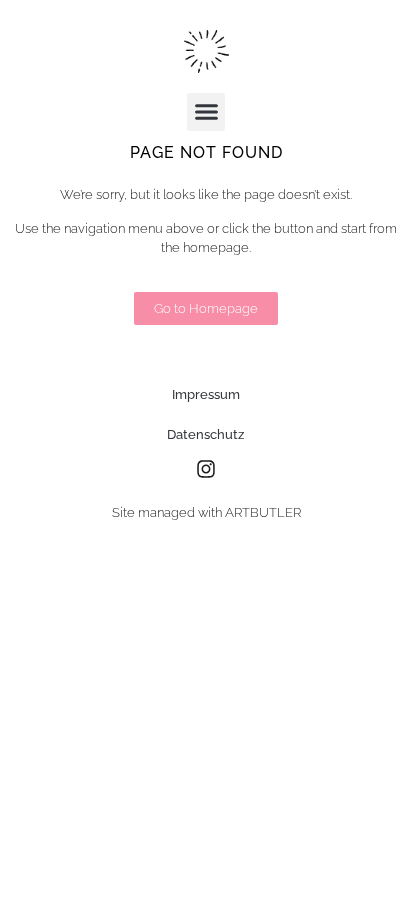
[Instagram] (206, 469)
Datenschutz (205, 434)
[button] (206, 112)
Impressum (206, 394)
